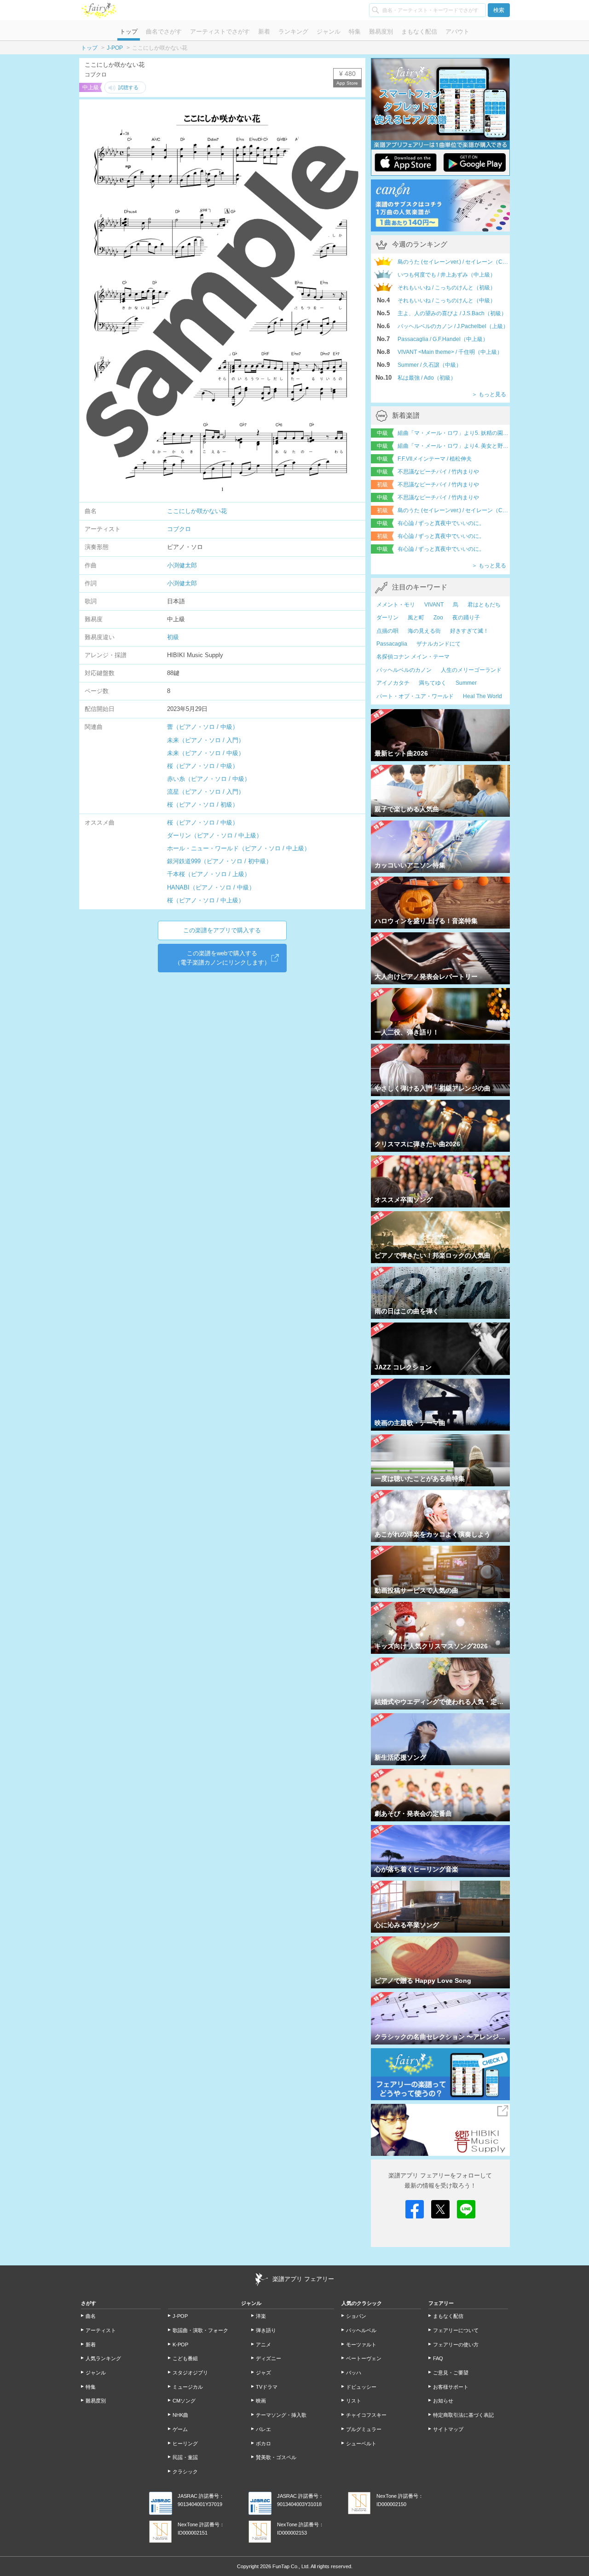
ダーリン (387, 618)
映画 (261, 2401)
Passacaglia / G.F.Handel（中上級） (443, 339)
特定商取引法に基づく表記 (463, 2415)
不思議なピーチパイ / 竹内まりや (438, 472)
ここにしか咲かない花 (197, 511)
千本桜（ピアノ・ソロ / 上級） (209, 874)
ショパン (356, 2316)
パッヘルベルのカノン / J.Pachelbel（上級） (453, 326)
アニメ (263, 2345)
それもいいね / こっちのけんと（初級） (447, 288)
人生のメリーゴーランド (471, 670)
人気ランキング (103, 2358)
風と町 (416, 618)
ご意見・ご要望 (451, 2373)
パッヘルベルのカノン (404, 670)
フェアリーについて (456, 2330)
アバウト (457, 32)
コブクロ (179, 529)
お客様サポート (451, 2387)
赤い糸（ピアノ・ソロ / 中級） (209, 779)
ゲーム (180, 2429)
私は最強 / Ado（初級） (427, 378)
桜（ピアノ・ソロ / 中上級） (206, 900)
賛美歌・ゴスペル (276, 2457)
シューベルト (361, 2443)
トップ (129, 32)
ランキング (293, 32)
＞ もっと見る (489, 394)
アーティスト (101, 2330)
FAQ (438, 2358)
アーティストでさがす (220, 32)
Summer (466, 683)
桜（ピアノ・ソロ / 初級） (203, 805)
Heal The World (482, 696)
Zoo (438, 618)
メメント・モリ (396, 605)
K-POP (180, 2345)
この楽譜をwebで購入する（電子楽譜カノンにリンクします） (222, 958)
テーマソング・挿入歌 (281, 2415)
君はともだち (484, 605)
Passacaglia (392, 644)
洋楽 (261, 2316)
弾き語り (266, 2330)
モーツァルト (361, 2345)
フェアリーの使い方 (456, 2345)
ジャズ (263, 2373)
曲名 (91, 2316)
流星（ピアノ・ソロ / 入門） (206, 792)
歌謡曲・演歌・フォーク (200, 2330)
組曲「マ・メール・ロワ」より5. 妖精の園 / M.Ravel (454, 433)
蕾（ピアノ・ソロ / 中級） (203, 727)
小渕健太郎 (182, 565)
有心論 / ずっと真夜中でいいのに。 (441, 523)
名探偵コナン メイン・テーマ (413, 657)
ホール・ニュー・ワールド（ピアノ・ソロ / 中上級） (239, 848)
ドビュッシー (361, 2387)
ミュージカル (188, 2387)
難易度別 (381, 32)
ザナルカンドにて (439, 644)
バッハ (354, 2373)
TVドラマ (267, 2387)
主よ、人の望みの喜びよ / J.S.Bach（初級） (452, 313)
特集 (355, 32)
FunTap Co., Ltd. (291, 2566)
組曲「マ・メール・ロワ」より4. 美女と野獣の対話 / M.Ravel (454, 446)
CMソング (184, 2401)
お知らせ (443, 2401)
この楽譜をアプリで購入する (222, 930)
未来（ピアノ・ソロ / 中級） (206, 753)
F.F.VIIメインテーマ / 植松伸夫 (435, 459)
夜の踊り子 (466, 618)
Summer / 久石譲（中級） (430, 365)
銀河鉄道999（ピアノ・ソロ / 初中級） (219, 861)
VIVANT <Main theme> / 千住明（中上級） (450, 352)
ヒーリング (185, 2443)
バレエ (263, 2429)
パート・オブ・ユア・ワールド (415, 696)
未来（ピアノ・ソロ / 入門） (206, 740)
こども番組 (185, 2358)
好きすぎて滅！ (469, 631)
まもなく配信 (419, 32)
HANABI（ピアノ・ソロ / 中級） (211, 887)
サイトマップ (448, 2429)
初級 (173, 637)
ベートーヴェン (364, 2358)
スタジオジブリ (190, 2373)
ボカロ (263, 2443)
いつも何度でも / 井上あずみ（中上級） (447, 275)
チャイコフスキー (366, 2415)
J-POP (115, 48)
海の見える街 (424, 631)
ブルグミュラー (364, 2429)
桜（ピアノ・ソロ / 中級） (203, 766)
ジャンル (329, 32)
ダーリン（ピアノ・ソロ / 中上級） (215, 835)
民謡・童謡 (185, 2457)
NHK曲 (180, 2415)
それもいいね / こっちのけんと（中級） (447, 300)
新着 (264, 32)
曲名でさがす (164, 32)
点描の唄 (387, 631)
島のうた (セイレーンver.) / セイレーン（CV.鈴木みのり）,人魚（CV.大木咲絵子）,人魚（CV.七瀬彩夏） (454, 510)
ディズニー (269, 2358)
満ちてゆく (433, 683)
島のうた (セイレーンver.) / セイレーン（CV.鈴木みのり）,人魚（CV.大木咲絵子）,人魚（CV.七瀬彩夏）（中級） (454, 262)
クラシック (185, 2472)
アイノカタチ (393, 683)
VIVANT (434, 605)
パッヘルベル (361, 2330)
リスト (354, 2401)
